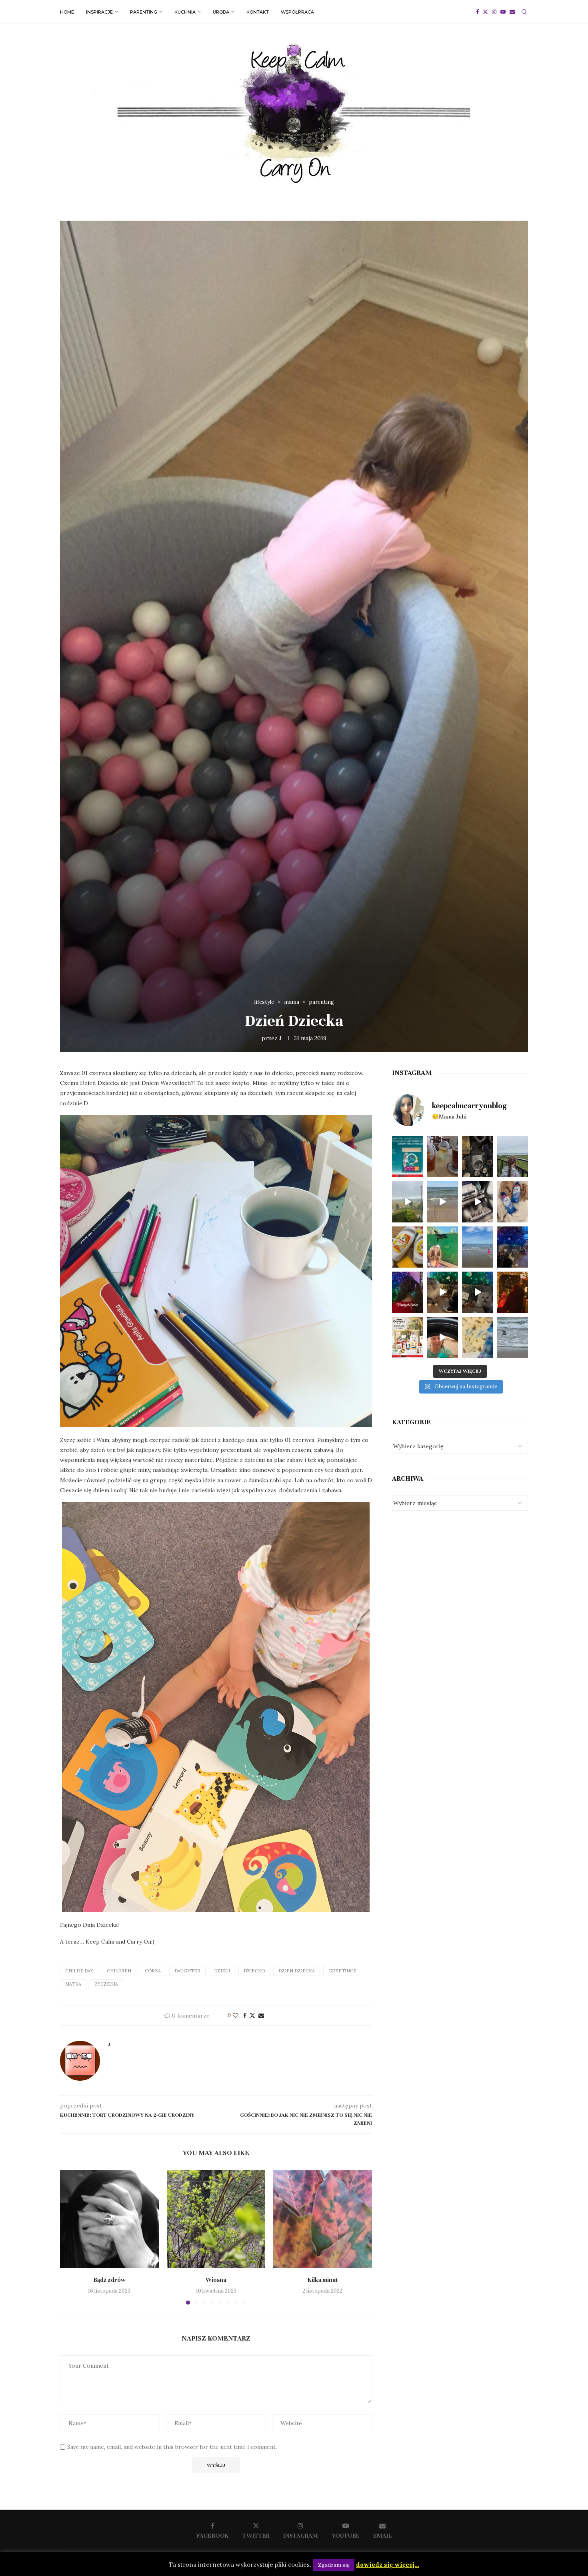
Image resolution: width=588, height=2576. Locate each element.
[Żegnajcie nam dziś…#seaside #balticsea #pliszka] (513, 1337)
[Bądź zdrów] (109, 2219)
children (119, 1971)
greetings (342, 1971)
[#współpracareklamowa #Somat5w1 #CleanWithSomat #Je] (478, 1202)
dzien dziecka (297, 1971)
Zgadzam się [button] (334, 2565)
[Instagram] (494, 12)
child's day (79, 1971)
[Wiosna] (216, 2219)
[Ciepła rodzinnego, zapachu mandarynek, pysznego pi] (408, 1292)
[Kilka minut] (323, 2219)
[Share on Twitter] (252, 2016)
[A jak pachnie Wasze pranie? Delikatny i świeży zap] (478, 1337)
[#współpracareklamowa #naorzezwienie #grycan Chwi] (443, 1156)
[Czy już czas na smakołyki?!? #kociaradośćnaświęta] (513, 1247)
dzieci (222, 1971)
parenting (144, 12)
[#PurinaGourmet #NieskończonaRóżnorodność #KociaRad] (408, 1337)
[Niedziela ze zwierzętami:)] (443, 1247)
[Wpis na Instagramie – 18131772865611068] (513, 1156)
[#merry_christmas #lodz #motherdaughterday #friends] (513, 1292)
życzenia (106, 1984)
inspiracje (99, 12)
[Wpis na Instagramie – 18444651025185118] (478, 1156)
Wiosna (216, 2279)
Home (67, 12)
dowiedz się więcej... (388, 2565)
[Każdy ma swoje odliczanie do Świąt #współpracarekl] (478, 1292)
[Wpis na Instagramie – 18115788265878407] (443, 1202)
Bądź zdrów (109, 2279)
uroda (221, 12)
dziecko (254, 1971)
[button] (71, 2237)
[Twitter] (485, 12)
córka (153, 1971)
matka (73, 1984)
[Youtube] (503, 12)
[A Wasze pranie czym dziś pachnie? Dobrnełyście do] (513, 1202)
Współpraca (297, 12)
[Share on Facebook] (245, 2016)
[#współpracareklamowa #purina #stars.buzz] (408, 1156)
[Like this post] (236, 2016)
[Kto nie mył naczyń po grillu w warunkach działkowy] (408, 1247)
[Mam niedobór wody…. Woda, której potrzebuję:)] (478, 1247)
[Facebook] (477, 12)
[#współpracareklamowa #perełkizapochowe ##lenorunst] (443, 1337)
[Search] (524, 12)
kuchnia (185, 12)
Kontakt (258, 12)
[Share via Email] (261, 2016)
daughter (187, 1971)
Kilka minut (323, 2279)
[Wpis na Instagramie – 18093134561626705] (408, 1202)
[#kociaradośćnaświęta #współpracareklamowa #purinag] (443, 1292)
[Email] (512, 12)
